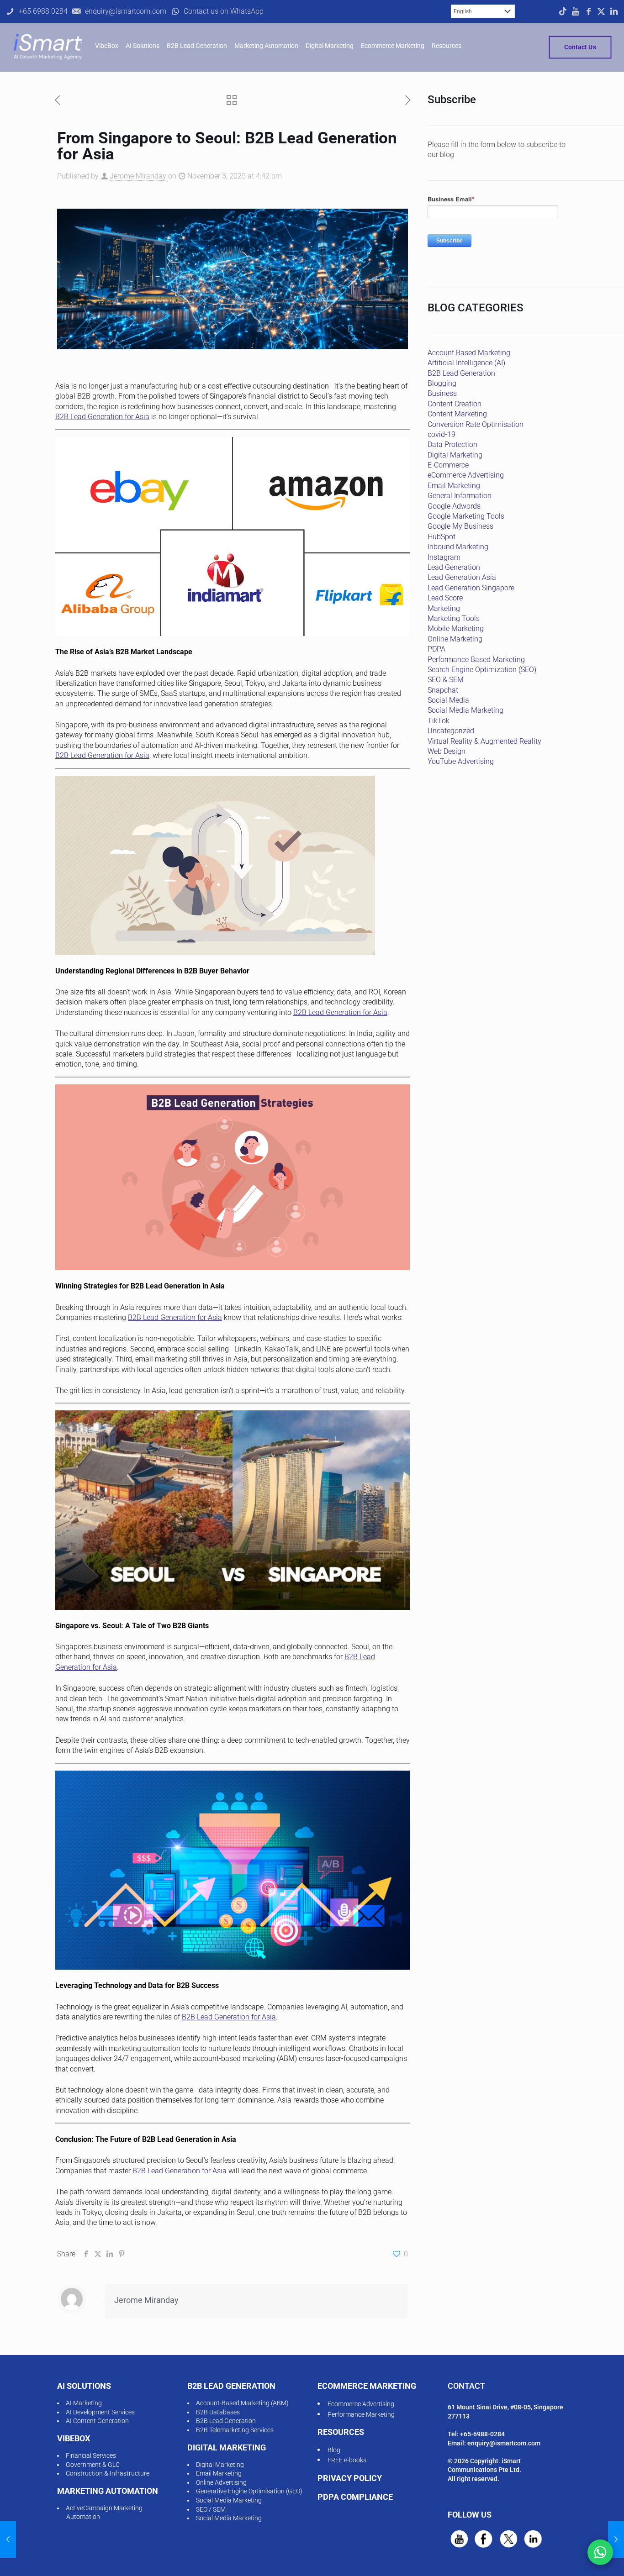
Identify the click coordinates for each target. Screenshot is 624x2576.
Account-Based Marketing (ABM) (242, 2403)
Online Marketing (455, 639)
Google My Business (460, 526)
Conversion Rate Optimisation (476, 424)
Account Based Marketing (469, 353)
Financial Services (91, 2455)
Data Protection (452, 444)
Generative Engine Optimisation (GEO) (249, 2491)
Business (442, 393)
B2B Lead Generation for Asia (102, 417)
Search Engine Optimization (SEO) (482, 670)
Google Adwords (454, 506)
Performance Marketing (361, 2414)
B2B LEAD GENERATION (231, 2386)
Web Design (447, 751)
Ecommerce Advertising (361, 2404)
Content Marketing (457, 414)
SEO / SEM (211, 2509)
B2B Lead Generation (461, 373)
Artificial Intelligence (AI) (466, 363)
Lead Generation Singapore (471, 588)
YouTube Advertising (461, 761)
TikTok (439, 721)
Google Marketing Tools (466, 516)
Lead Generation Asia (462, 577)
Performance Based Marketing (476, 660)
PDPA (436, 649)
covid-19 (442, 434)
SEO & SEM (446, 680)
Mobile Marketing (456, 628)
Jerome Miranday (138, 176)
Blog (334, 2450)
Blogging (442, 383)
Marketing (444, 608)
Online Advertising (221, 2482)
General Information (460, 496)
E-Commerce (448, 465)
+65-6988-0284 (482, 2434)
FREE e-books (347, 2460)
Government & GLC (93, 2465)
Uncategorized (451, 731)
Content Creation (455, 404)
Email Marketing (454, 486)
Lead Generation (454, 567)
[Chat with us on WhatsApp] (600, 2552)
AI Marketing (84, 2403)
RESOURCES (341, 2432)
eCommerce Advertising (466, 475)
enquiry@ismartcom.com (504, 2443)
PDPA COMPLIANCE (355, 2497)
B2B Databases (218, 2412)
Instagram (444, 557)
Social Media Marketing (465, 710)
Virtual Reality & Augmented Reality (484, 741)
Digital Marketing (455, 455)
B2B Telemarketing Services (235, 2430)
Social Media (448, 700)
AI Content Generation (97, 2421)
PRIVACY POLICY (350, 2478)
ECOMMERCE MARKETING (367, 2386)
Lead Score (445, 598)
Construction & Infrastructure (108, 2473)
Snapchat (443, 690)
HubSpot (442, 537)
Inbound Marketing (458, 547)
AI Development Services (100, 2412)
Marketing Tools (454, 618)
